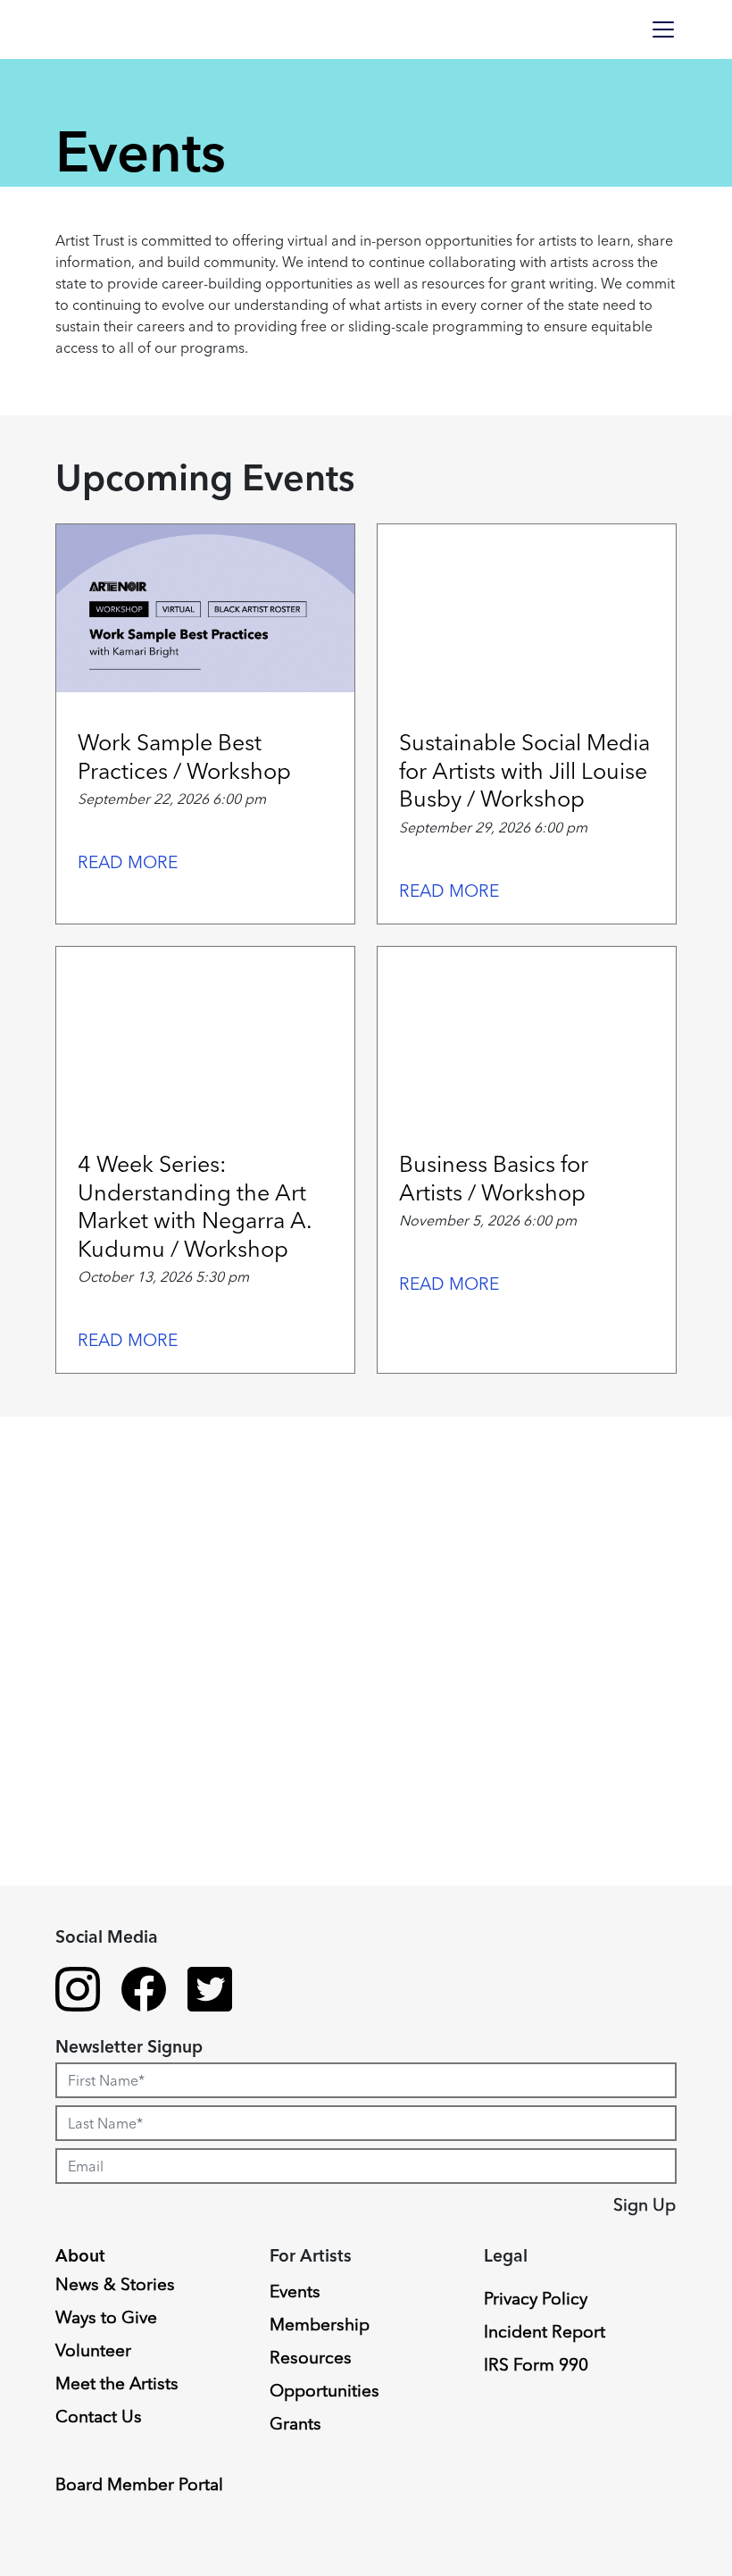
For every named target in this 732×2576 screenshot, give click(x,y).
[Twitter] (210, 1992)
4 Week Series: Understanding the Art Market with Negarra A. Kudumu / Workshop (195, 1205)
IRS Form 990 (536, 2364)
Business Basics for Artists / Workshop (494, 1177)
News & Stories (115, 2284)
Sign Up (645, 2204)
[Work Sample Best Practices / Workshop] (205, 608)
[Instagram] (78, 1992)
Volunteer (93, 2350)
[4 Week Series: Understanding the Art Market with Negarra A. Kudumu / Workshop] (205, 1031)
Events (295, 2291)
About (80, 2255)
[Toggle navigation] (663, 29)
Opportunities (324, 2390)
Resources (311, 2357)
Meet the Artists (117, 2383)
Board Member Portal (139, 2484)
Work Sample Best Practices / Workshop (184, 756)
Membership (320, 2324)
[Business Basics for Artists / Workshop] (527, 1031)
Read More (128, 862)
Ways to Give (106, 2317)
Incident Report (545, 2331)
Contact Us (99, 2416)
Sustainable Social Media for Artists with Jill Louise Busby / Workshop (524, 770)
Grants (295, 2423)
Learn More (83, 2111)
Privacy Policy (536, 2298)
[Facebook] (144, 1992)
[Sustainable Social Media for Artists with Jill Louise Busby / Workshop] (527, 608)
